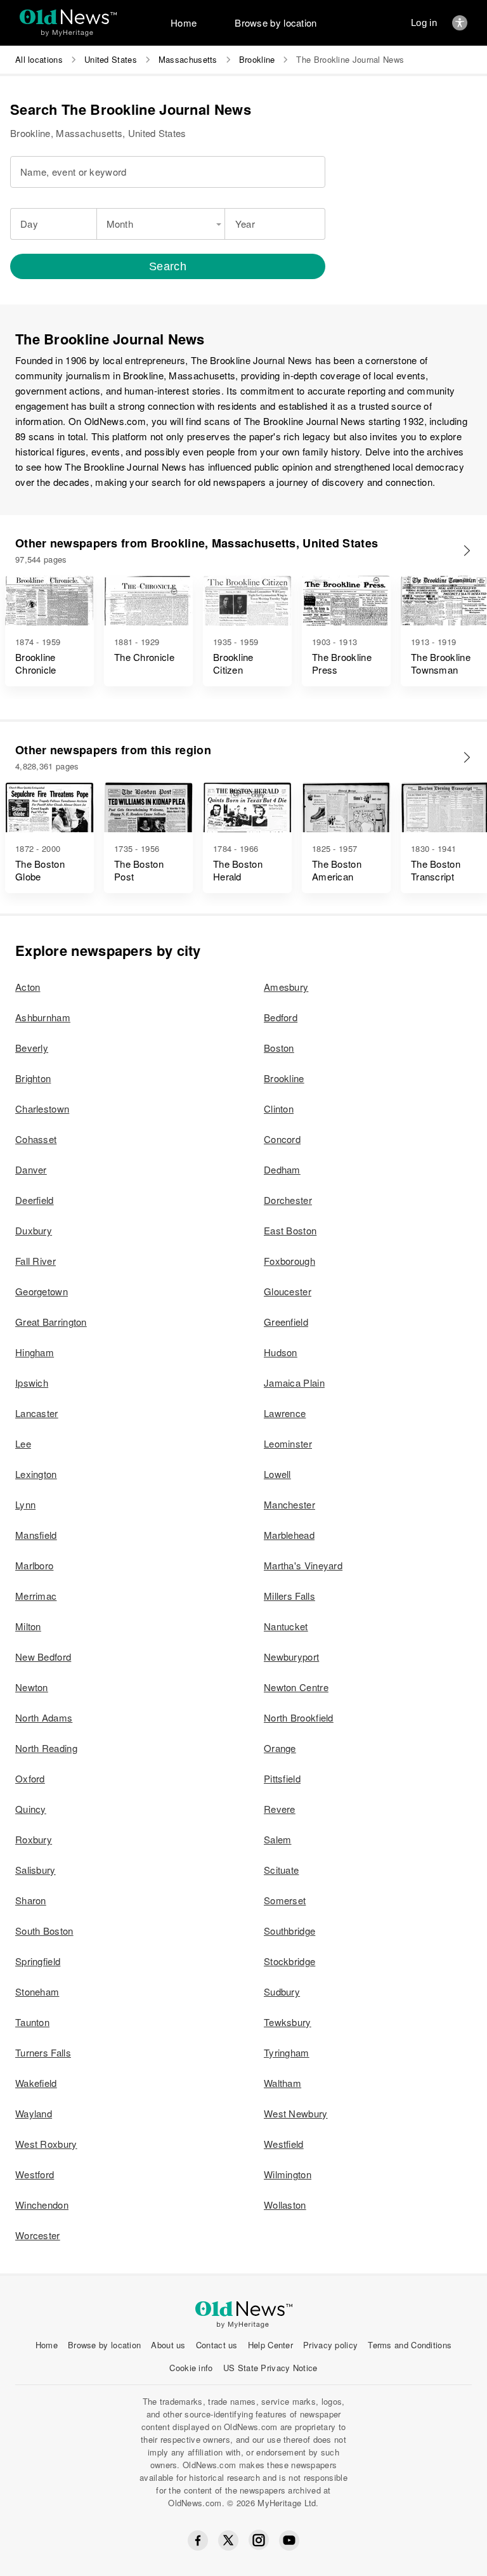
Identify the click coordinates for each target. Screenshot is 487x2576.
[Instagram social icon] (259, 2540)
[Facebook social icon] (198, 2540)
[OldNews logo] (68, 17)
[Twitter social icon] (228, 2540)
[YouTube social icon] (289, 2540)
